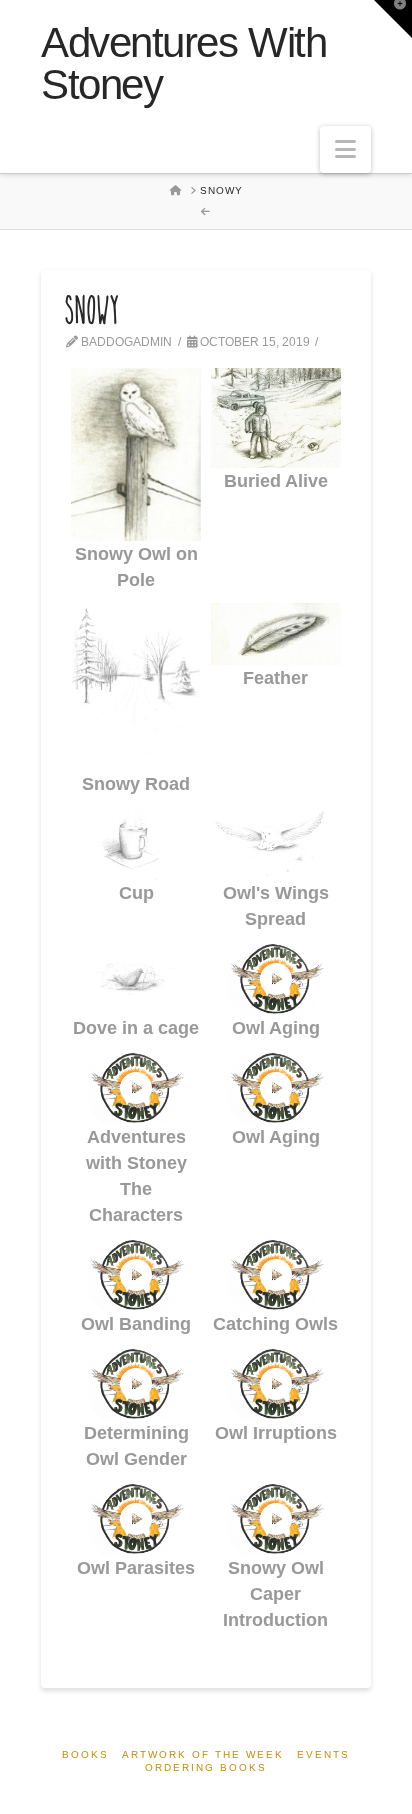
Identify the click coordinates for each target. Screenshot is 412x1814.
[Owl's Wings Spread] (276, 843)
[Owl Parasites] (136, 1518)
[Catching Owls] (276, 1274)
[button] (345, 149)
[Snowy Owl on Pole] (136, 454)
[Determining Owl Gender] (136, 1383)
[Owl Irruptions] (276, 1383)
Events (323, 1754)
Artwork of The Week (203, 1754)
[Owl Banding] (136, 1274)
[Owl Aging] (276, 978)
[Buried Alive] (276, 417)
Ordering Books (206, 1767)
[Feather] (276, 633)
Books (85, 1754)
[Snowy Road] (136, 687)
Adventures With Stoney (183, 64)
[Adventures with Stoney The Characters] (136, 1087)
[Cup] (136, 843)
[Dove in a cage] (136, 978)
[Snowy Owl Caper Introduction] (276, 1518)
